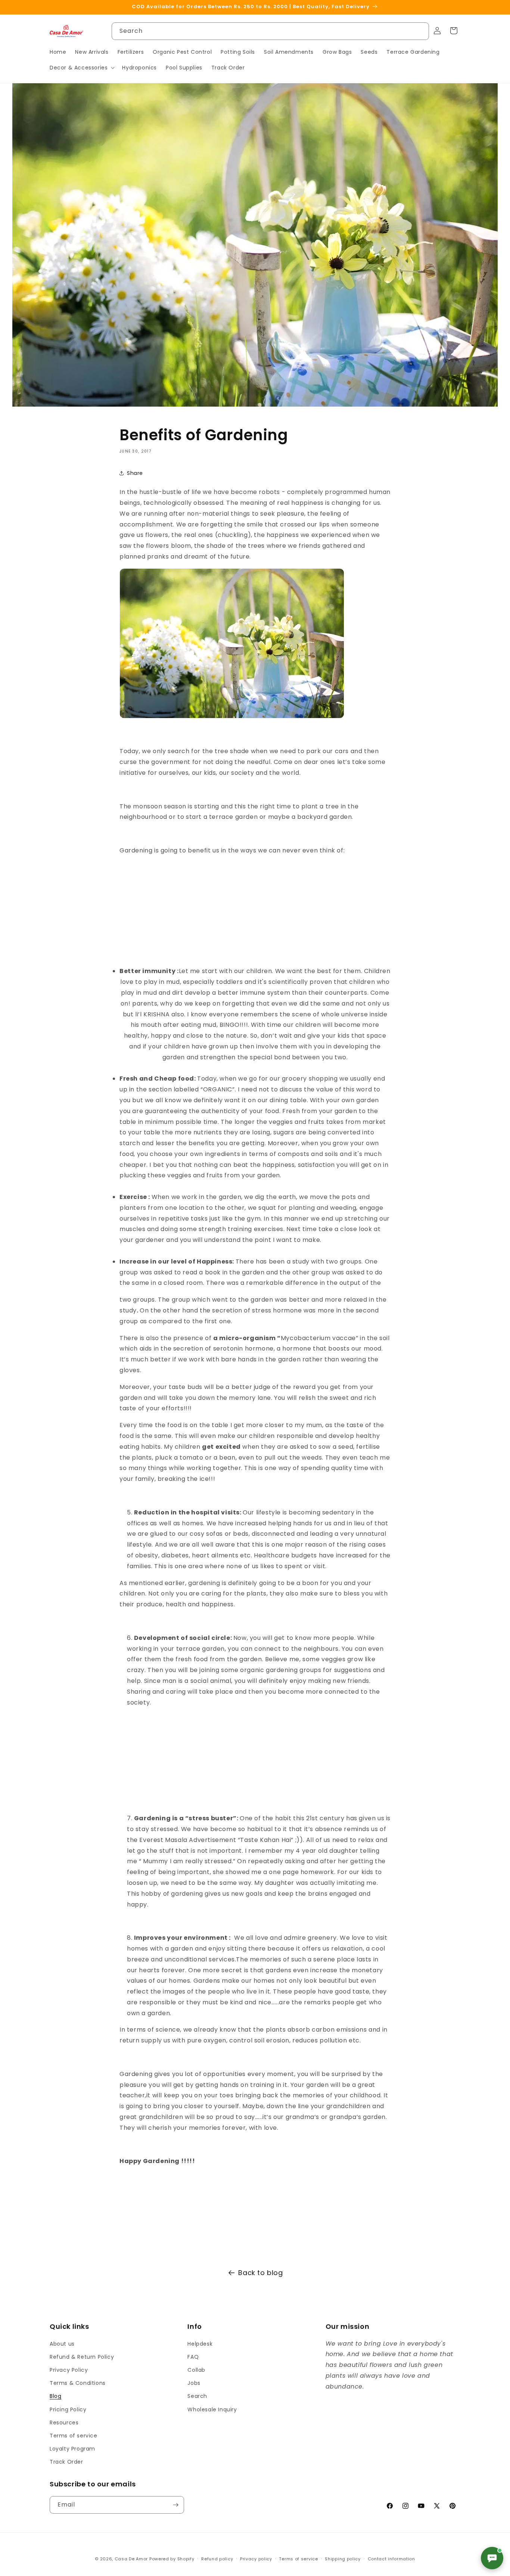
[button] (81, 68)
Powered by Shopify (172, 2559)
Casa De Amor (131, 2559)
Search (197, 2396)
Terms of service (74, 2436)
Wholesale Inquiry (212, 2409)
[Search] (420, 31)
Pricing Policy (68, 2409)
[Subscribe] (175, 2505)
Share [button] (135, 473)
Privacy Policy (69, 2370)
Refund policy (217, 2559)
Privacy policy (256, 2559)
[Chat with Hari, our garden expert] (492, 2558)
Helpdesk (200, 2344)
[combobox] (270, 31)
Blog (55, 2396)
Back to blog (260, 2273)
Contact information (391, 2559)
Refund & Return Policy (82, 2357)
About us (62, 2344)
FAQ (193, 2357)
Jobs (194, 2383)
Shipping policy (343, 2559)
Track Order (66, 2462)
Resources (64, 2423)
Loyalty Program (72, 2449)
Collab (196, 2370)
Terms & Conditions (78, 2383)
